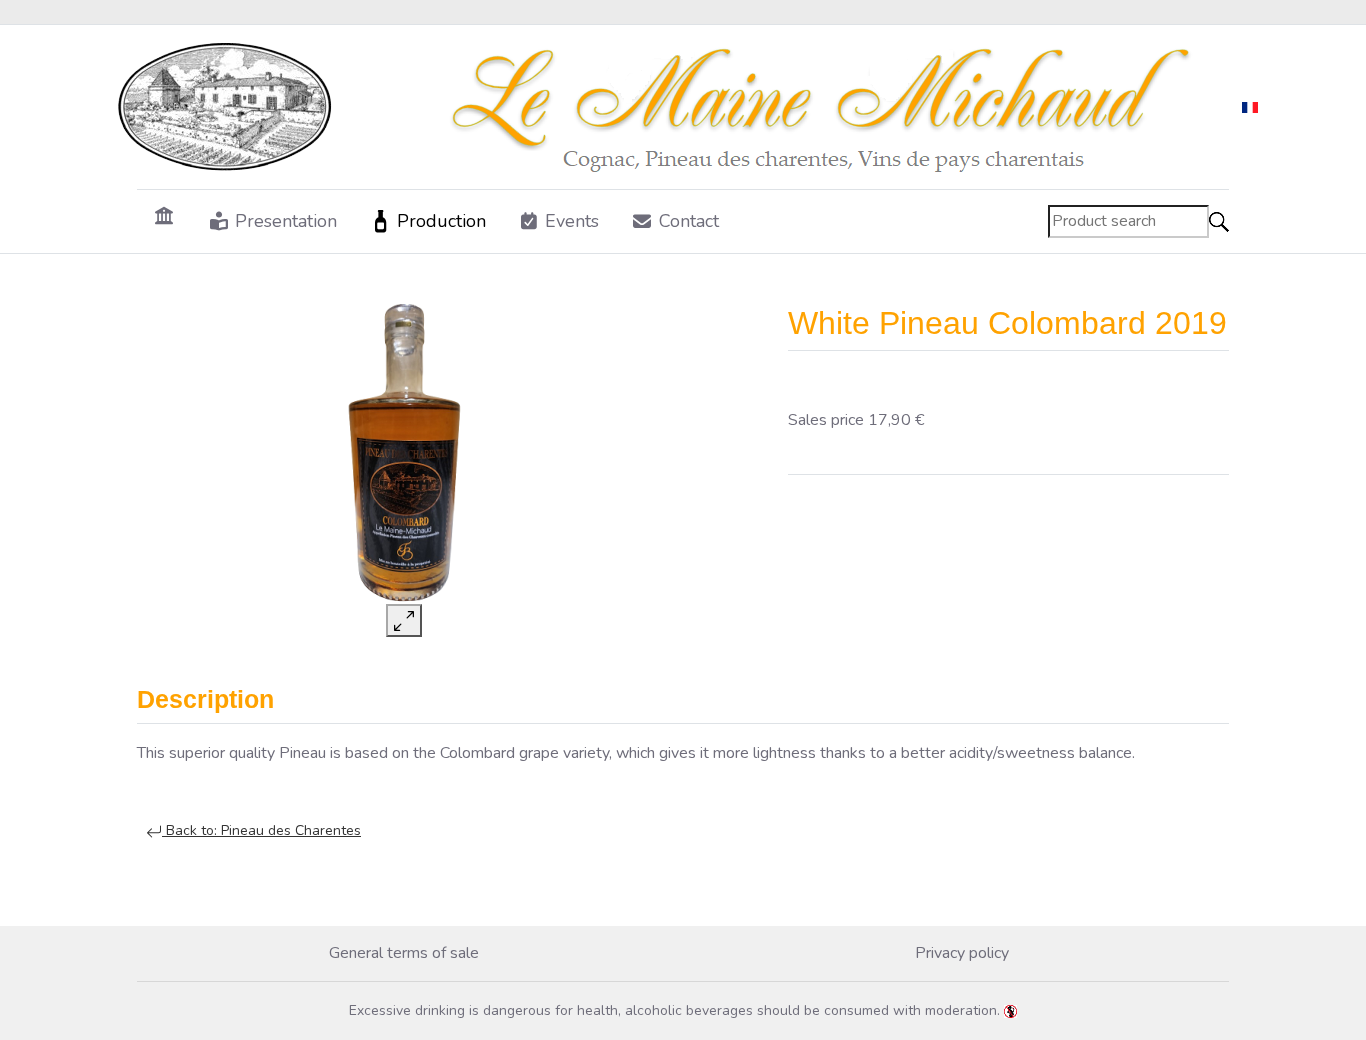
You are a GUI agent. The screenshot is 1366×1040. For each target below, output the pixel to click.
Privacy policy (962, 953)
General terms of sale (404, 953)
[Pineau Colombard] (404, 454)
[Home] (164, 215)
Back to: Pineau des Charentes (261, 830)
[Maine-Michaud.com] (667, 107)
